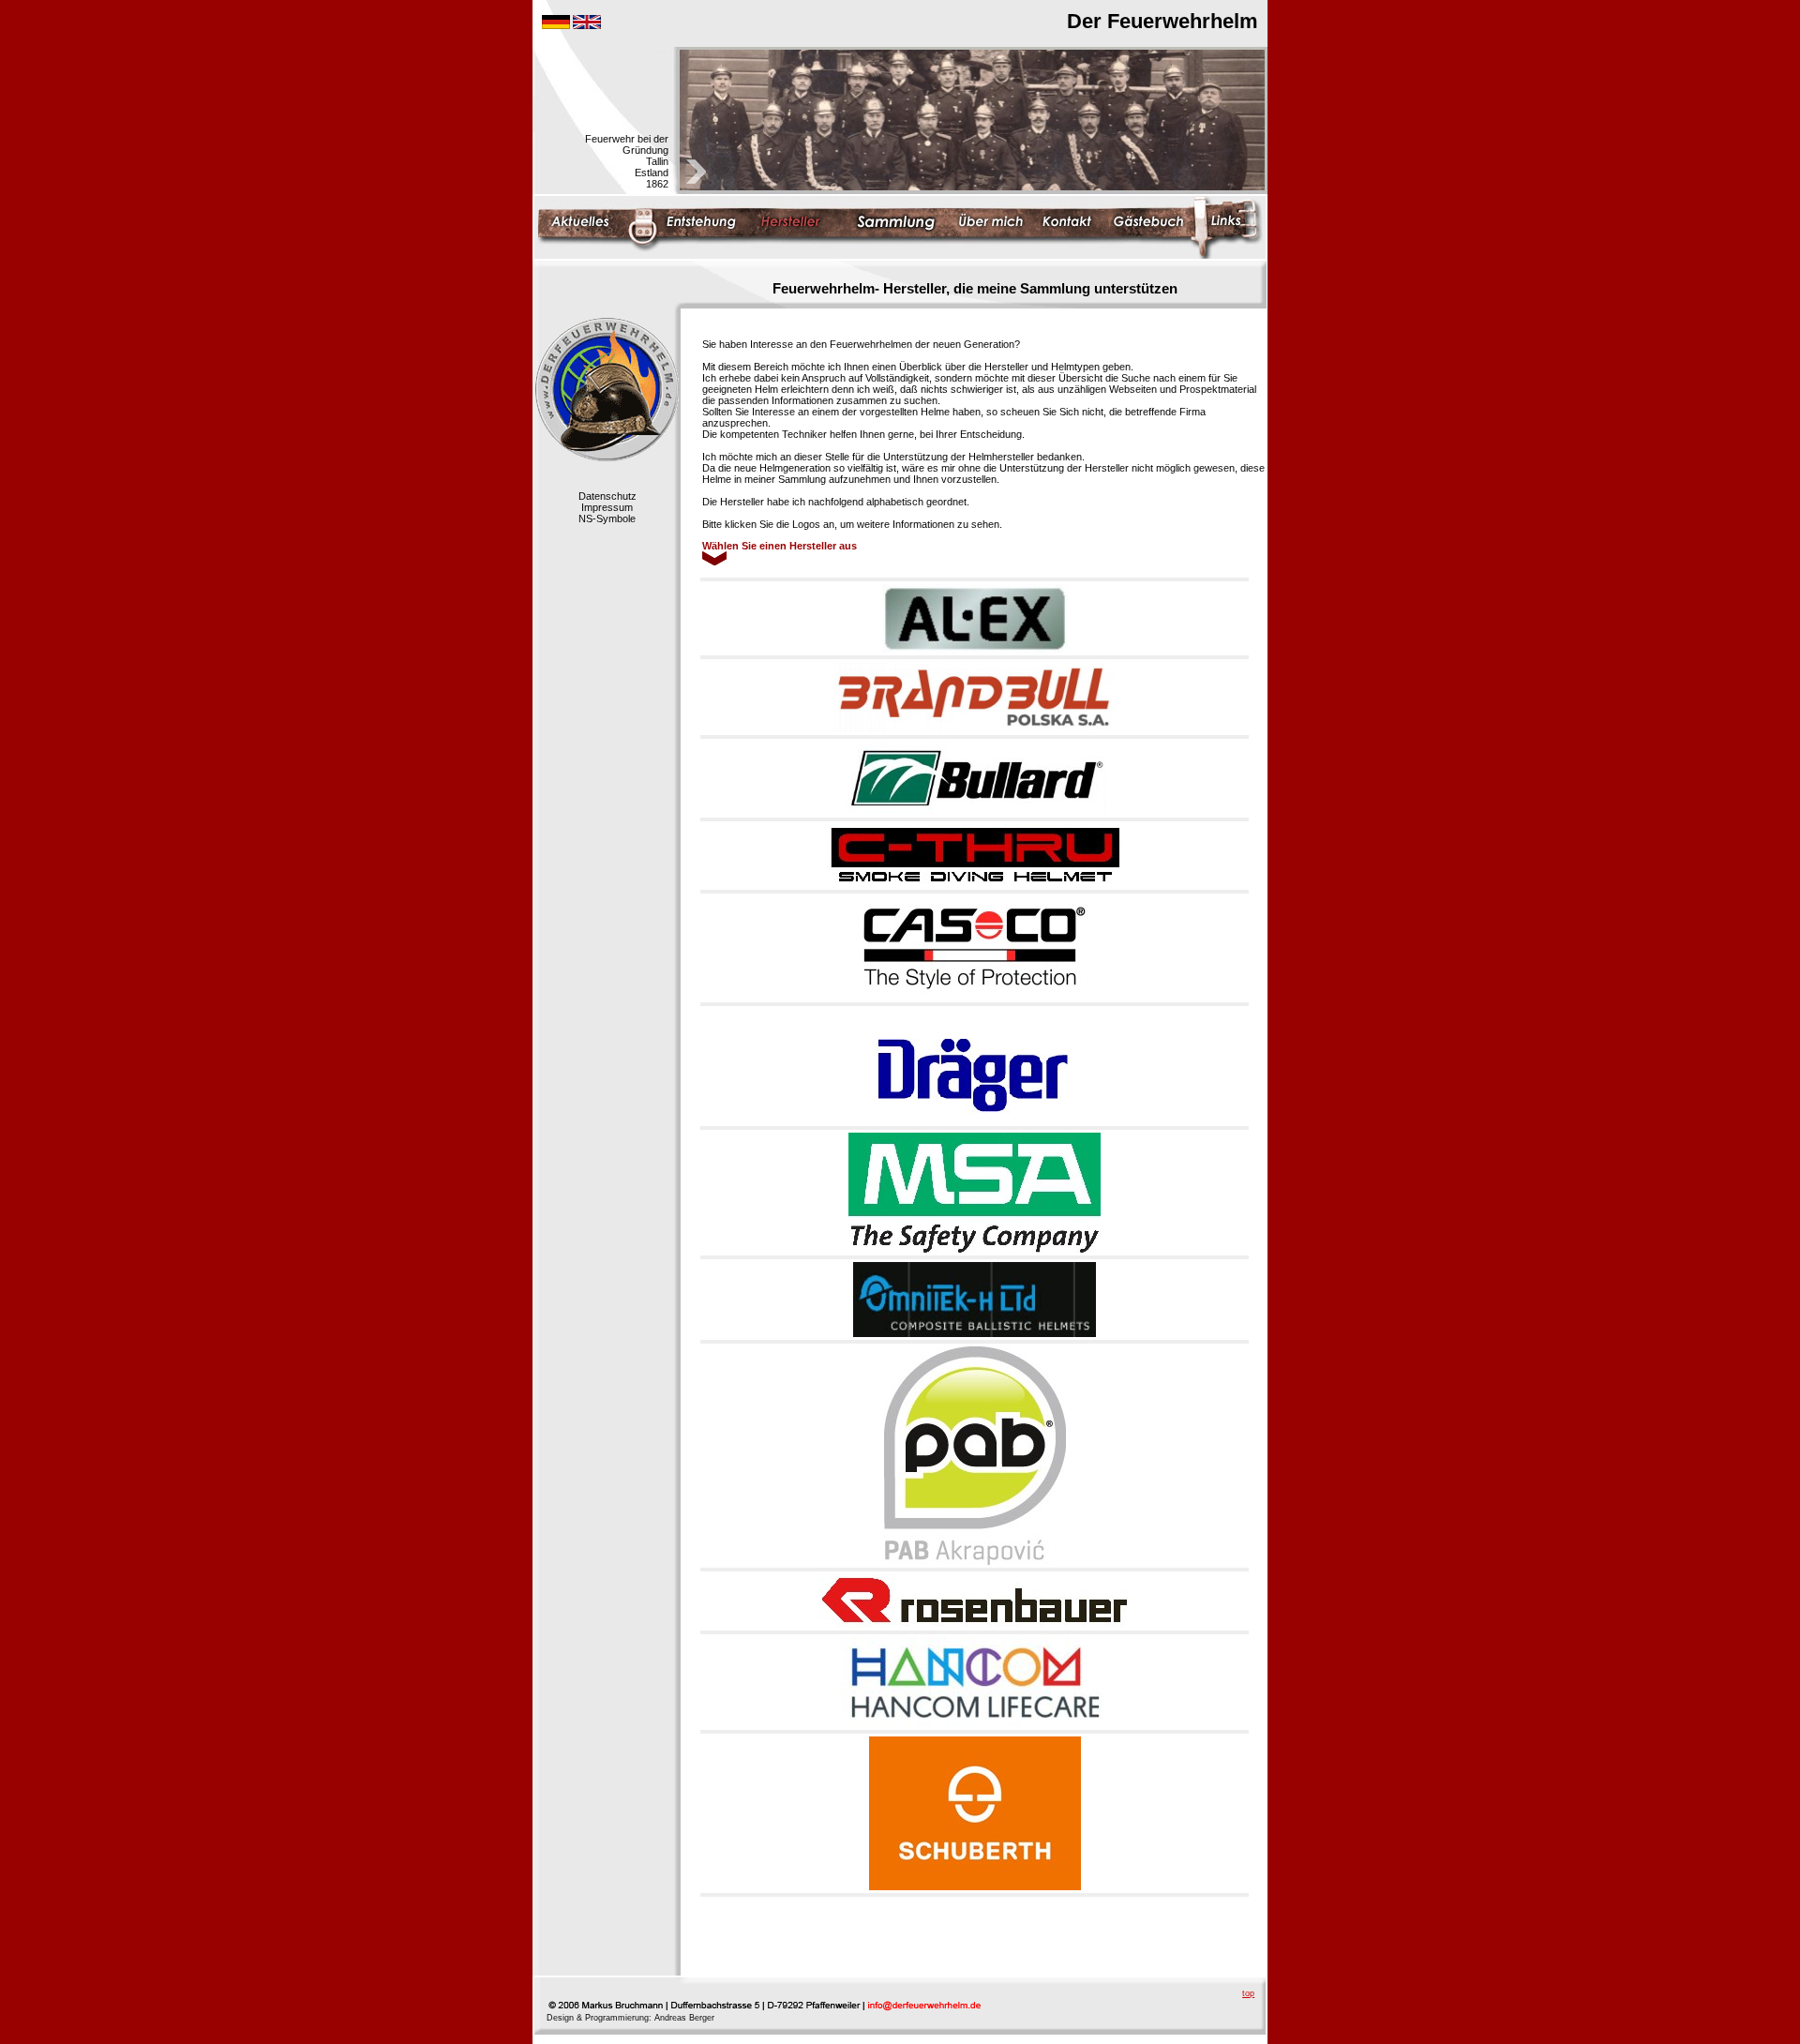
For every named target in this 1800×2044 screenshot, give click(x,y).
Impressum (607, 507)
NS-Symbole (607, 519)
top (1248, 1993)
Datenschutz (607, 496)
